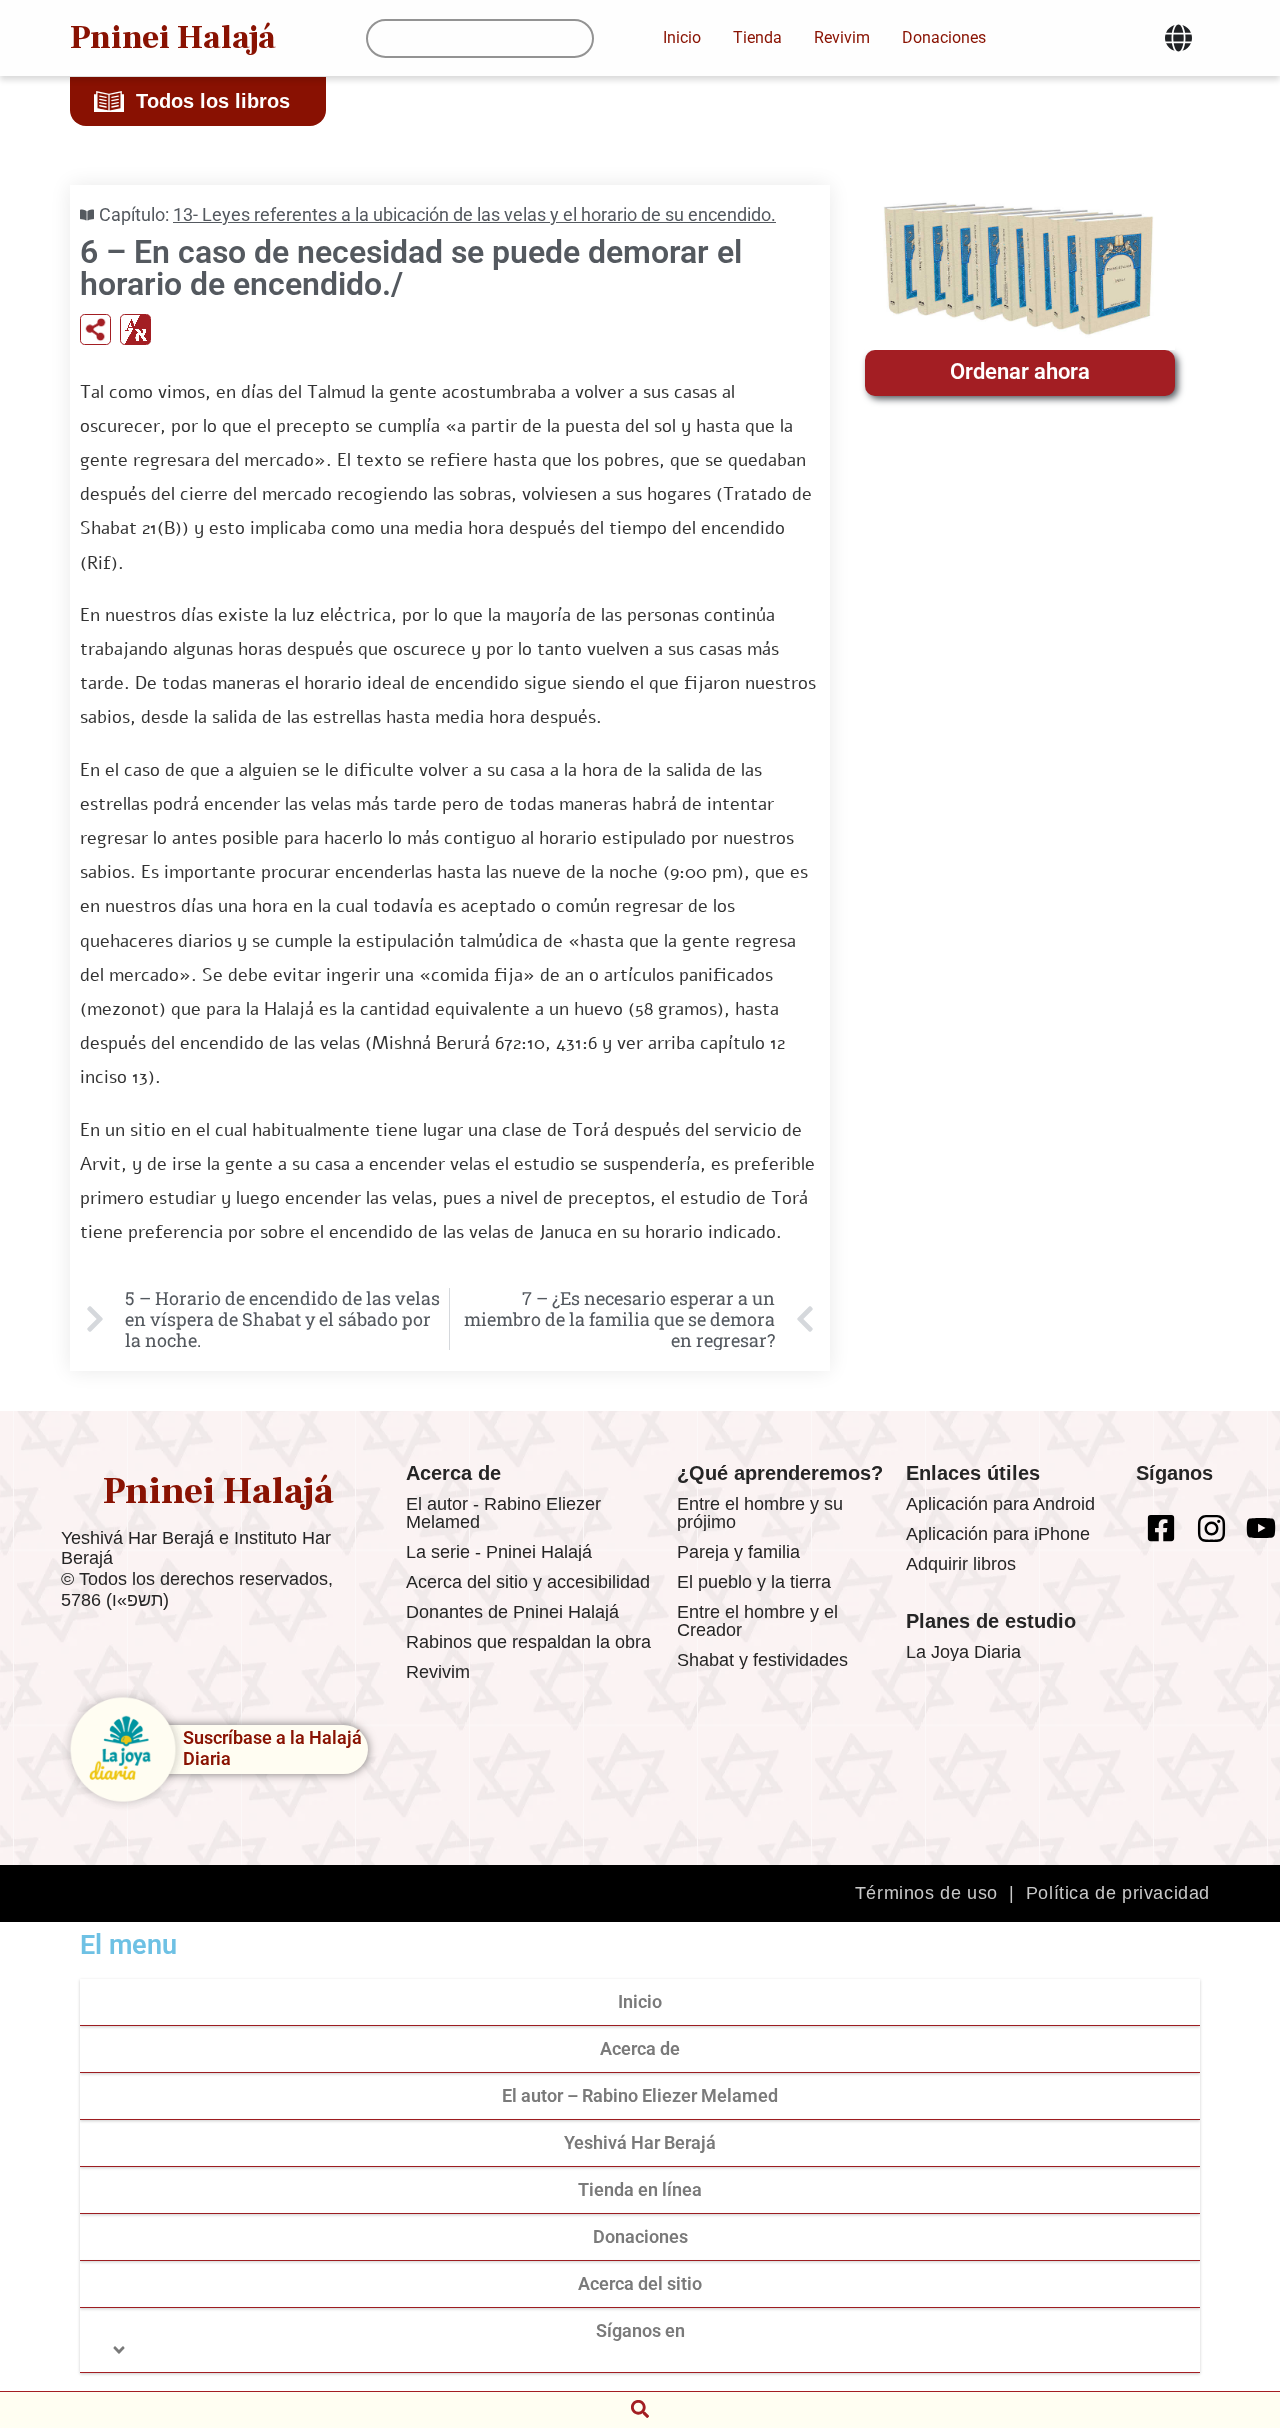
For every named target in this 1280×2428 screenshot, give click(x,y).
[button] (639, 2408)
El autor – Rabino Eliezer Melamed (640, 2095)
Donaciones (640, 2236)
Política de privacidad (1118, 1893)
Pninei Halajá (173, 37)
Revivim (438, 1672)
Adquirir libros (961, 1564)
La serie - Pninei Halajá (499, 1552)
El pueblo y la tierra (754, 1582)
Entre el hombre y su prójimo (760, 1513)
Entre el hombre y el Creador (757, 1621)
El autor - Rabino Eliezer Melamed (503, 1513)
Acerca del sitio (640, 2283)
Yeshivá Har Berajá (640, 2142)
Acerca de (640, 2048)
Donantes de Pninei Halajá (512, 1612)
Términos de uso (926, 1893)
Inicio (640, 2001)
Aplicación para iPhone (998, 1534)
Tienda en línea (640, 2189)
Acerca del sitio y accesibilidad (528, 1582)
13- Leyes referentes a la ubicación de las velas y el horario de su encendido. (474, 214)
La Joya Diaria (963, 1652)
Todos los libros (213, 101)
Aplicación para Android (1000, 1504)
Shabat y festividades (762, 1660)
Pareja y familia (738, 1552)
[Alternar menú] (1178, 38)
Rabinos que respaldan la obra (528, 1642)
